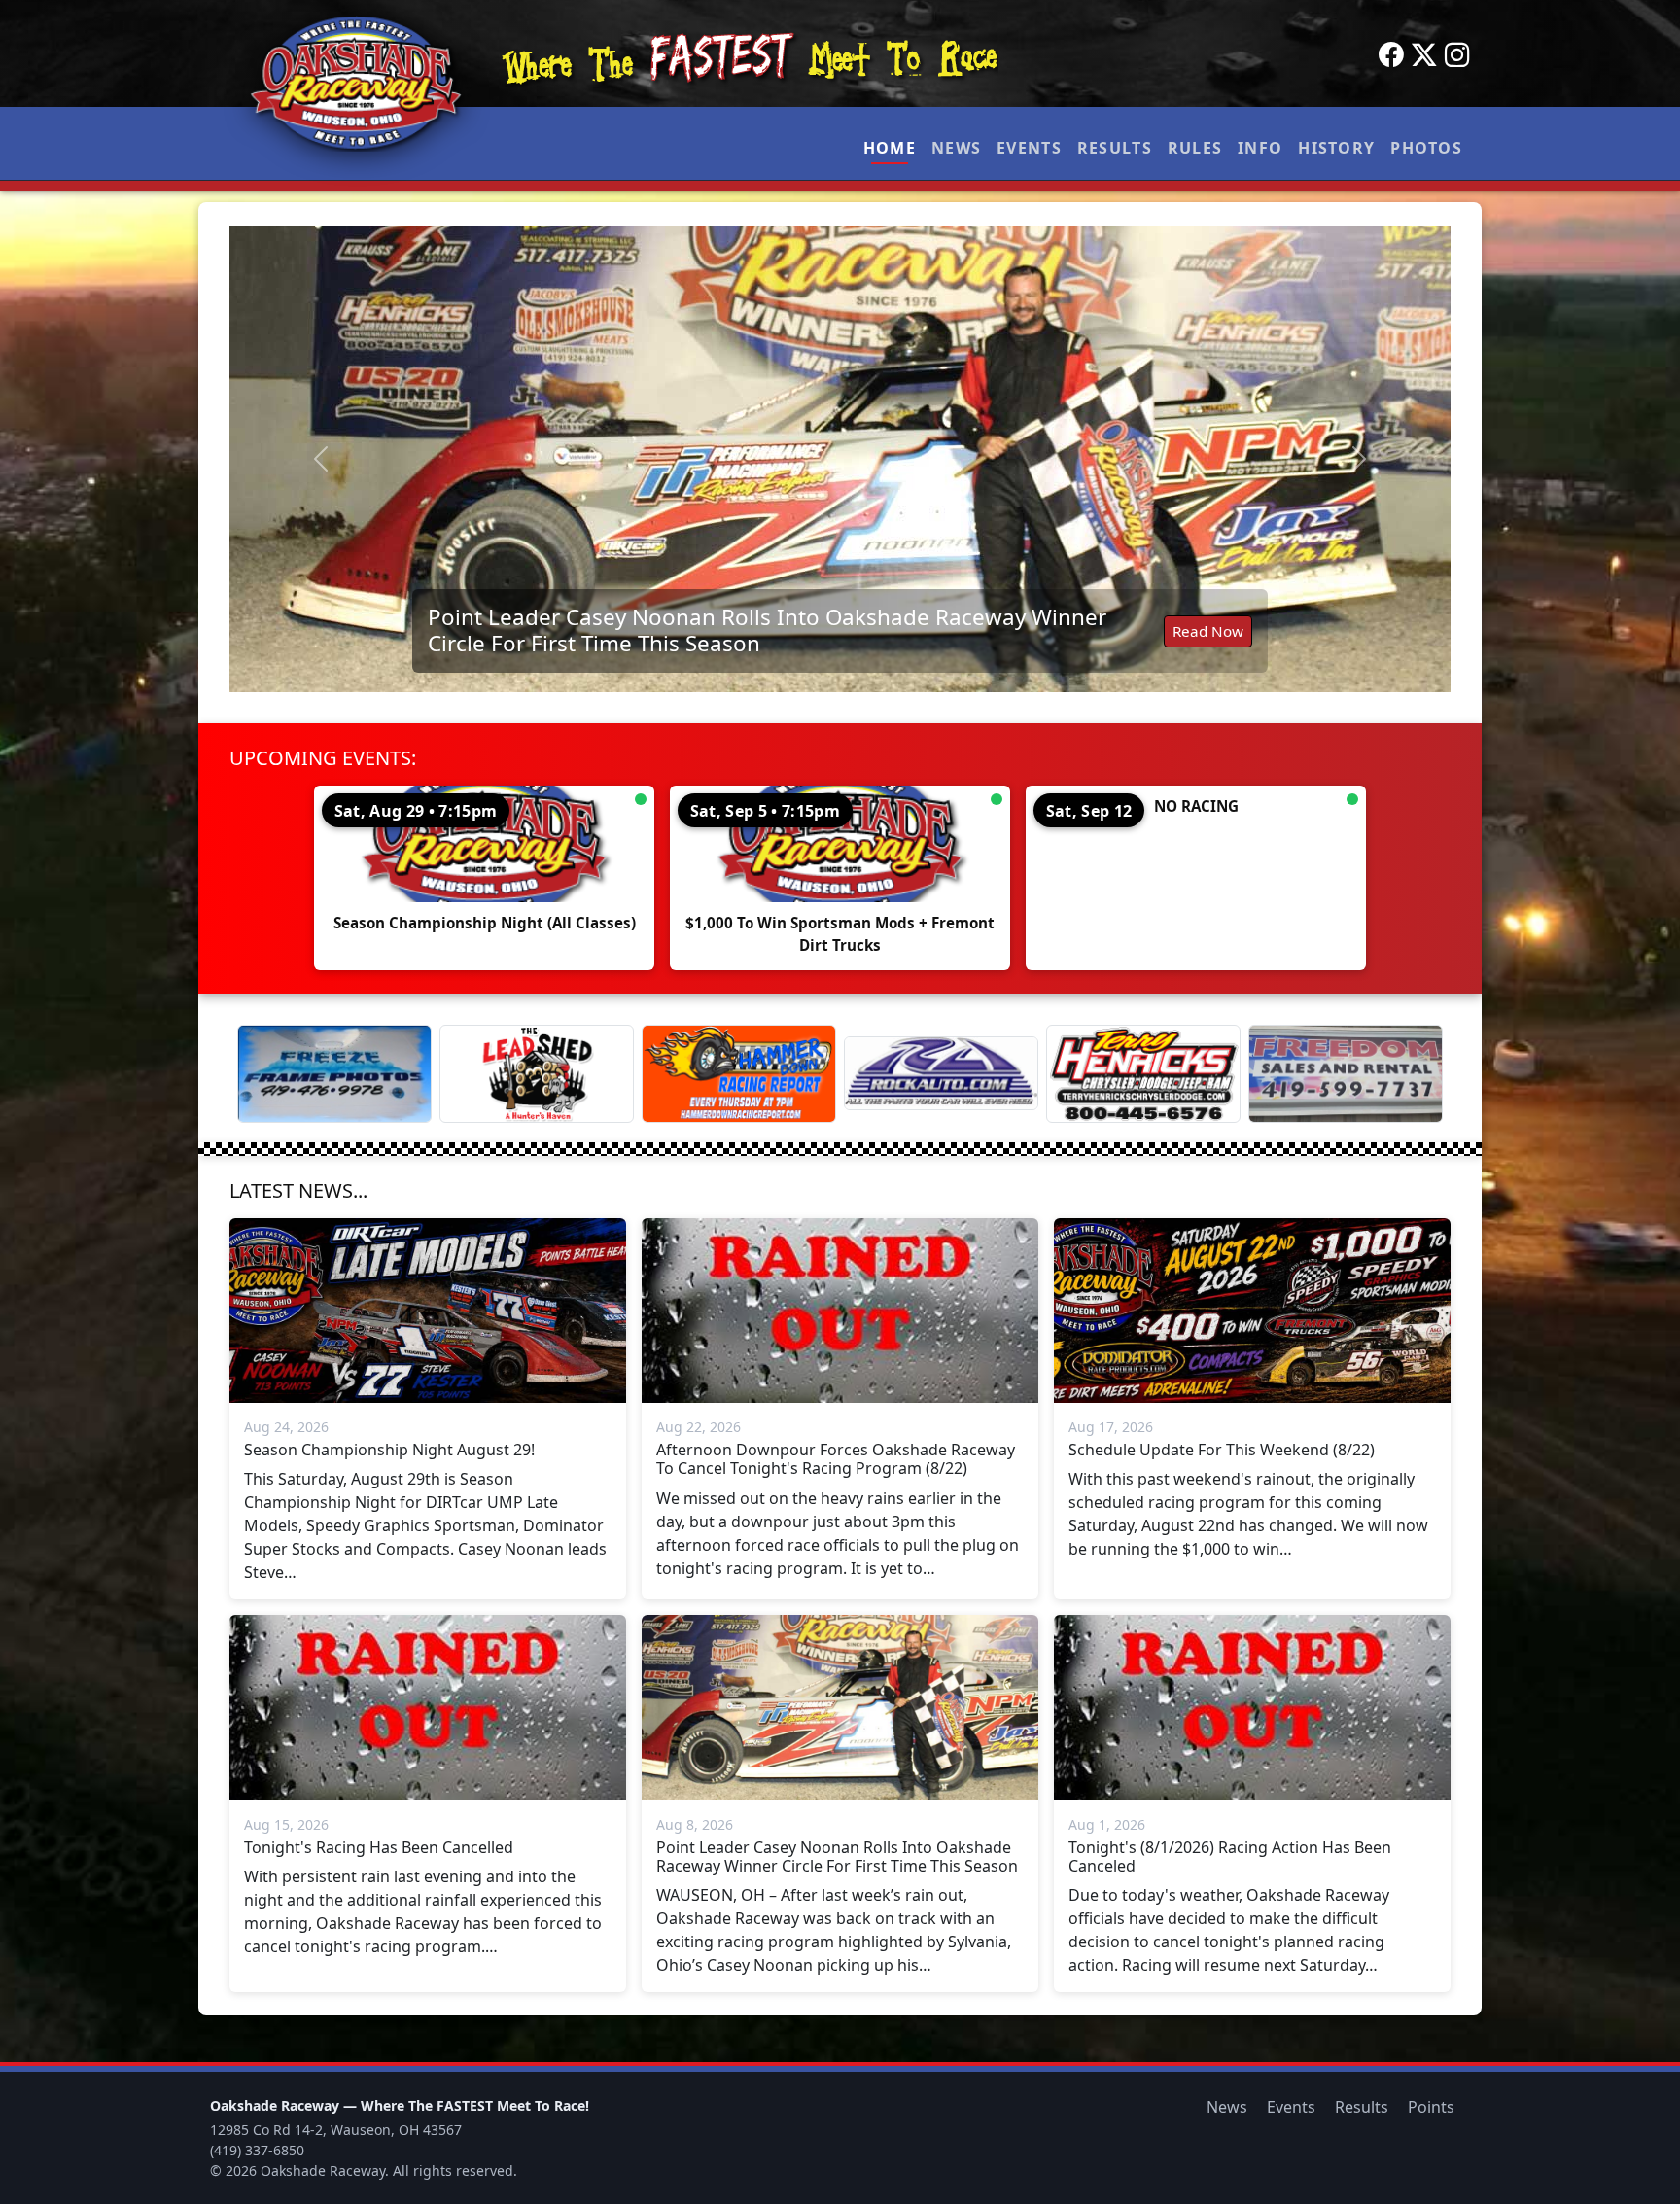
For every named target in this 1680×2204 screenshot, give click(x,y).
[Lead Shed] (537, 1074)
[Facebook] (1391, 55)
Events (1029, 148)
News (956, 148)
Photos (1426, 148)
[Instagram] (1457, 55)
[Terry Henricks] (1143, 1074)
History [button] (1336, 148)
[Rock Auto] (941, 1073)
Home (890, 148)
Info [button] (1260, 148)
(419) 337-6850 (257, 2150)
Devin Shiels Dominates (832, 640)
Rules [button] (1195, 148)
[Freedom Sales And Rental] (1346, 1074)
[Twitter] (1424, 55)
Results (1115, 148)
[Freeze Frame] (334, 1074)
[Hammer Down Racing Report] (739, 1074)
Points (1431, 2107)
